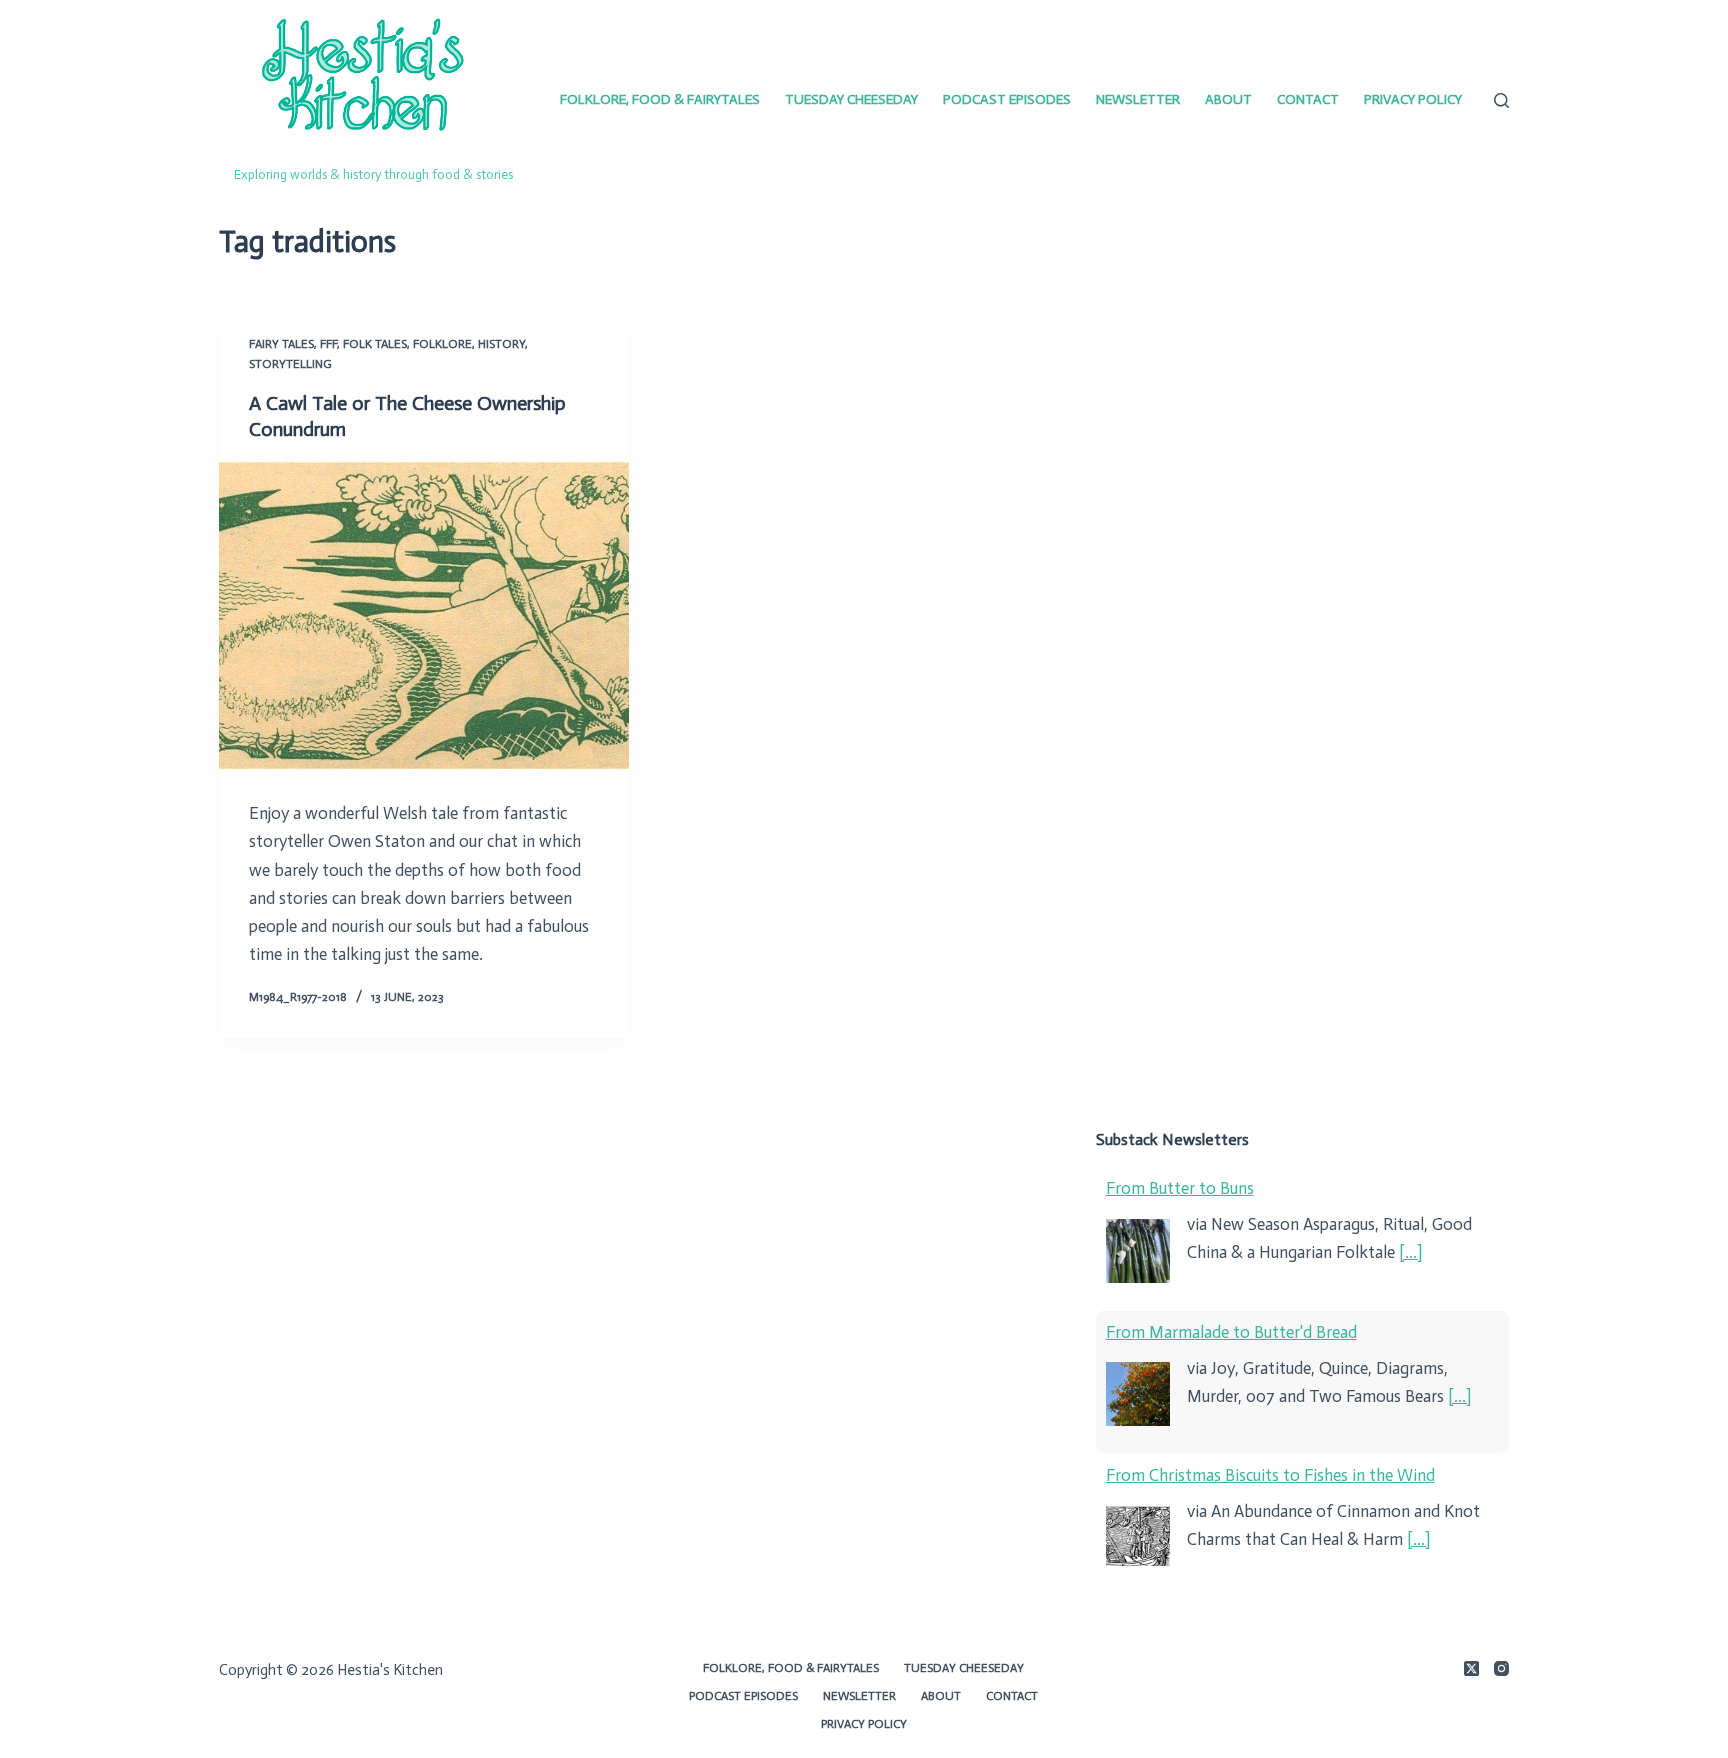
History (501, 344)
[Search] (1501, 100)
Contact (1308, 99)
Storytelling (290, 364)
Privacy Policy (1413, 99)
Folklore (442, 344)
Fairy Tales (281, 344)
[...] (1410, 1252)
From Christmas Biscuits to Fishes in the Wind (1270, 1475)
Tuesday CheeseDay (851, 99)
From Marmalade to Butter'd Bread (1231, 1332)
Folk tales (375, 344)
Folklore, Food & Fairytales (660, 99)
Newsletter (1138, 99)
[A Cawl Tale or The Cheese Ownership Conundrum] (424, 616)
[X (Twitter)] (1471, 1668)
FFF (328, 344)
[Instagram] (1501, 1668)
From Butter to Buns (1180, 1188)
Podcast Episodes (1007, 99)
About (1228, 99)
